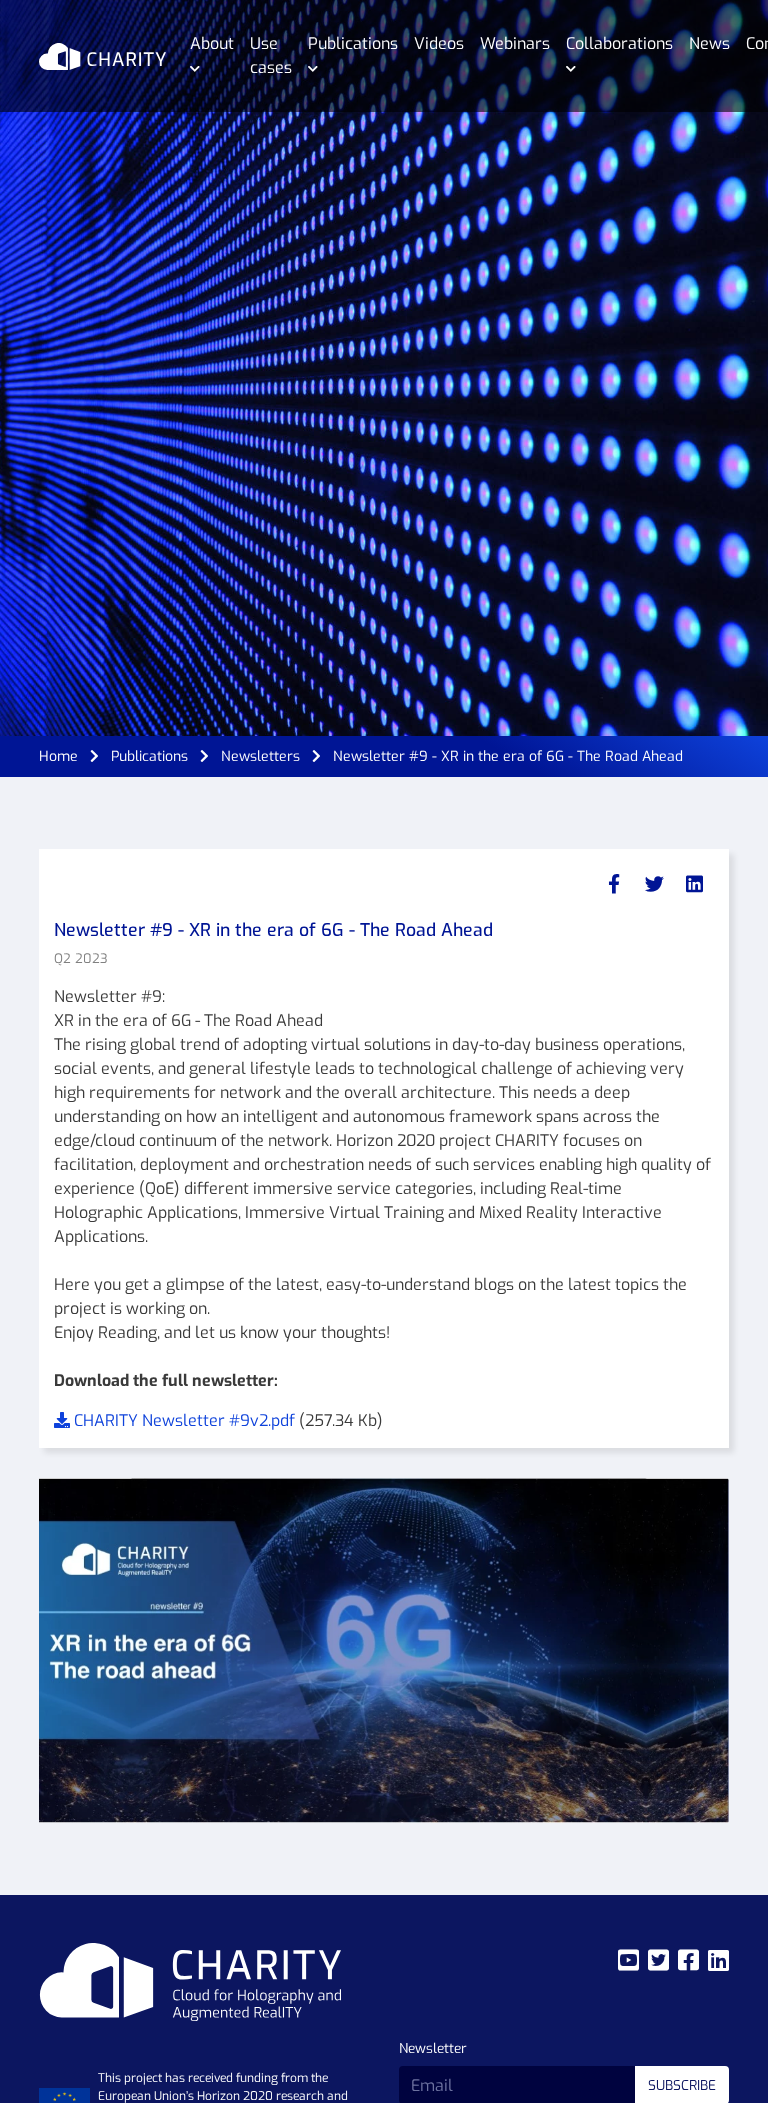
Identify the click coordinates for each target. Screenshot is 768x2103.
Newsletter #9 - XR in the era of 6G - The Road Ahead (508, 756)
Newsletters (260, 756)
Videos (439, 43)
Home (58, 756)
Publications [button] (353, 43)
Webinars (515, 43)
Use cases (271, 55)
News (709, 43)
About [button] (212, 43)
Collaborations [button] (619, 43)
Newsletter (433, 2048)
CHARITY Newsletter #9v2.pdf (184, 1420)
